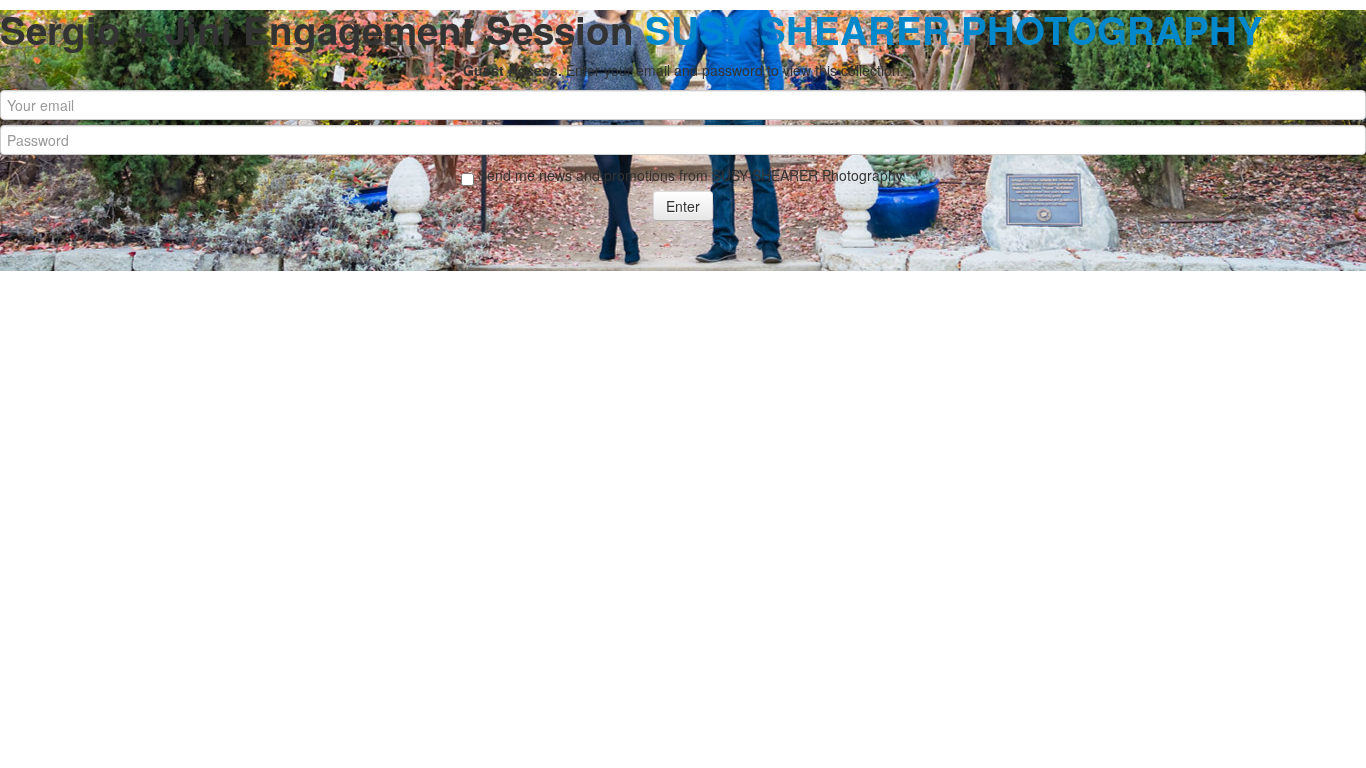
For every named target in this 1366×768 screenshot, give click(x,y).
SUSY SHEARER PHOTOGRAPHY (954, 29)
